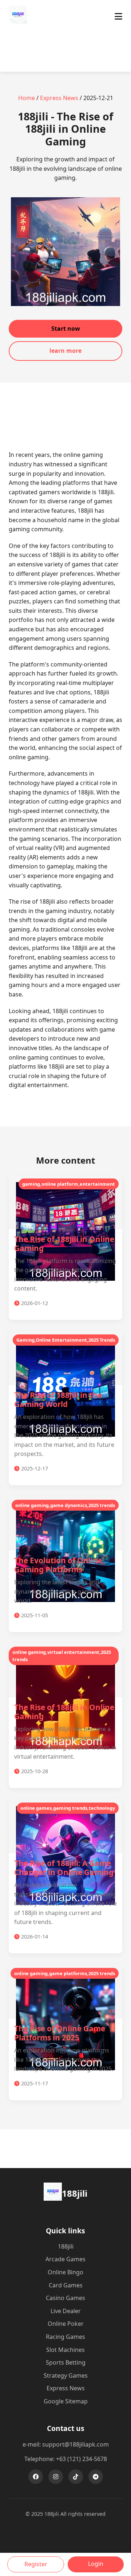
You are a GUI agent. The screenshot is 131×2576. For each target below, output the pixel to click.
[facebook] (36, 2477)
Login (96, 2564)
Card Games (66, 2285)
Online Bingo (65, 2272)
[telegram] (96, 2477)
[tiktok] (76, 2477)
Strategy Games (66, 2375)
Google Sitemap (66, 2401)
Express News (59, 98)
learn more (65, 351)
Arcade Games (65, 2259)
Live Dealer (66, 2311)
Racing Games (65, 2337)
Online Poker (66, 2324)
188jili (66, 2246)
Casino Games (65, 2298)
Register (36, 2564)
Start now (66, 329)
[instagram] (56, 2477)
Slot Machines (65, 2350)
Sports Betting (66, 2362)
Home (27, 98)
